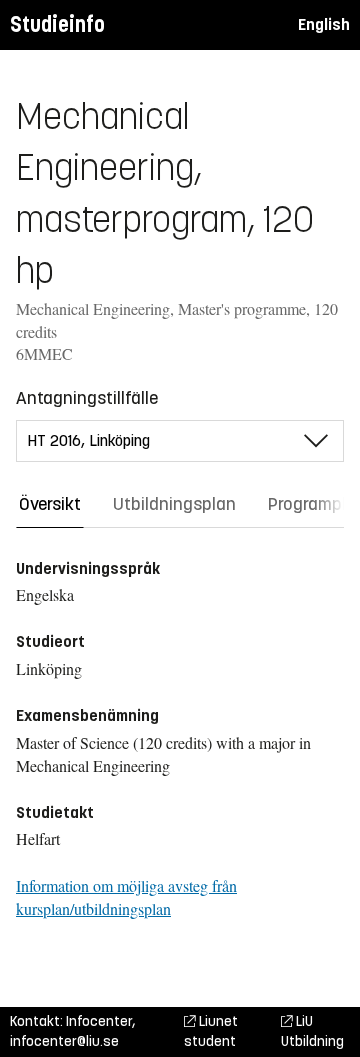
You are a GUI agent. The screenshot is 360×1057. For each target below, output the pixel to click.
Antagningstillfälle (87, 398)
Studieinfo (57, 24)
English (324, 24)
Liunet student (211, 1031)
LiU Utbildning (312, 1031)
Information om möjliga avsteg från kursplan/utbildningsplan (126, 897)
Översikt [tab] (50, 504)
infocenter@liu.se (64, 1041)
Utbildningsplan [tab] (174, 504)
